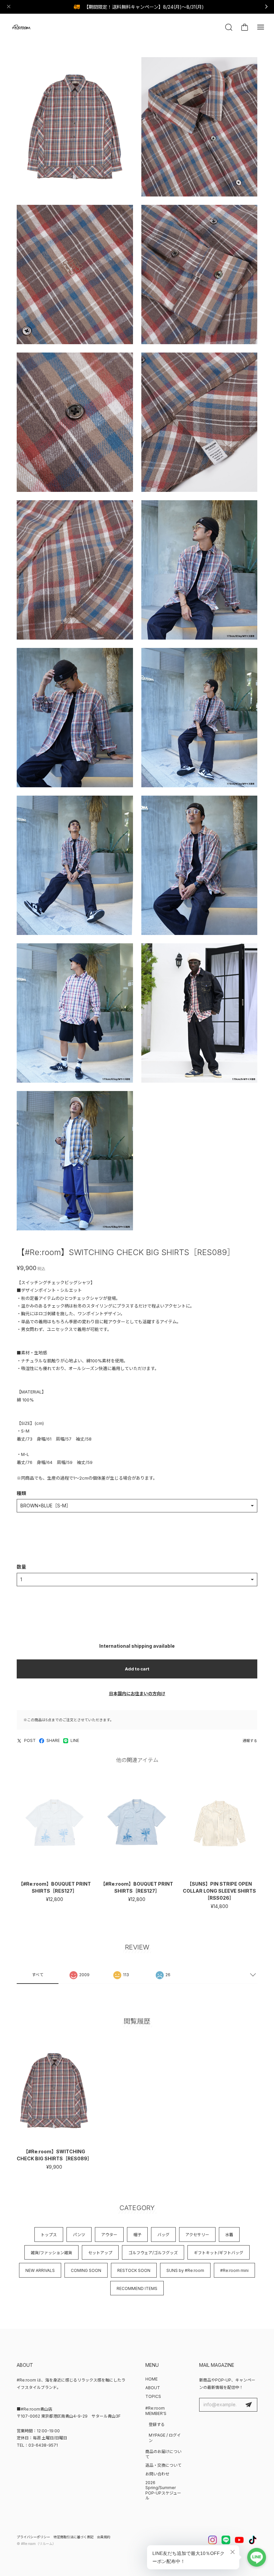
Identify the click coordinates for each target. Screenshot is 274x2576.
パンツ (79, 2235)
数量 (21, 1567)
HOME (152, 2379)
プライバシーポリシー (33, 2537)
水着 (229, 2235)
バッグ (163, 2235)
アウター (109, 2235)
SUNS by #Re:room (185, 2270)
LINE (75, 1740)
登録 (249, 2405)
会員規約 (104, 2537)
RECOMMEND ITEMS (137, 2288)
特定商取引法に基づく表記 (74, 2537)
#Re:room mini (234, 2270)
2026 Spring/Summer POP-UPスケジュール (163, 2490)
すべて (38, 1975)
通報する (250, 1741)
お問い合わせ (157, 2474)
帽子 (137, 2235)
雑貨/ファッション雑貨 (51, 2253)
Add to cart (137, 1669)
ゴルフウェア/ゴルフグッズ (153, 2253)
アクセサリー (197, 2235)
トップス (49, 2235)
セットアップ (100, 2253)
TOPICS (153, 2396)
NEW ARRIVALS (40, 2270)
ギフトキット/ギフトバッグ (219, 2253)
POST (30, 1740)
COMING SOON (86, 2270)
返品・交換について (163, 2465)
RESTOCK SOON (134, 2270)
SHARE (53, 1740)
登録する (157, 2424)
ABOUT (153, 2388)
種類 (21, 1493)
